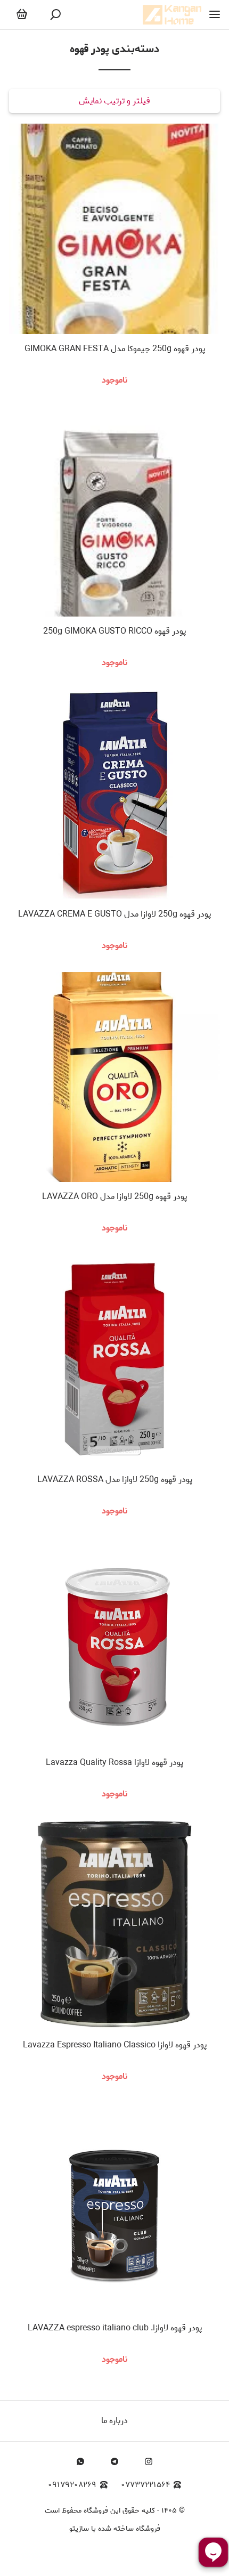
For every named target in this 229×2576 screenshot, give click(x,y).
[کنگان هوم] (172, 15)
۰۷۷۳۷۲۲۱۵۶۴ (145, 2485)
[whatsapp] (80, 2461)
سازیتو (79, 2529)
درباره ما (114, 2421)
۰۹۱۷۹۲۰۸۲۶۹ (72, 2485)
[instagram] (149, 2461)
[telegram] (114, 2461)
